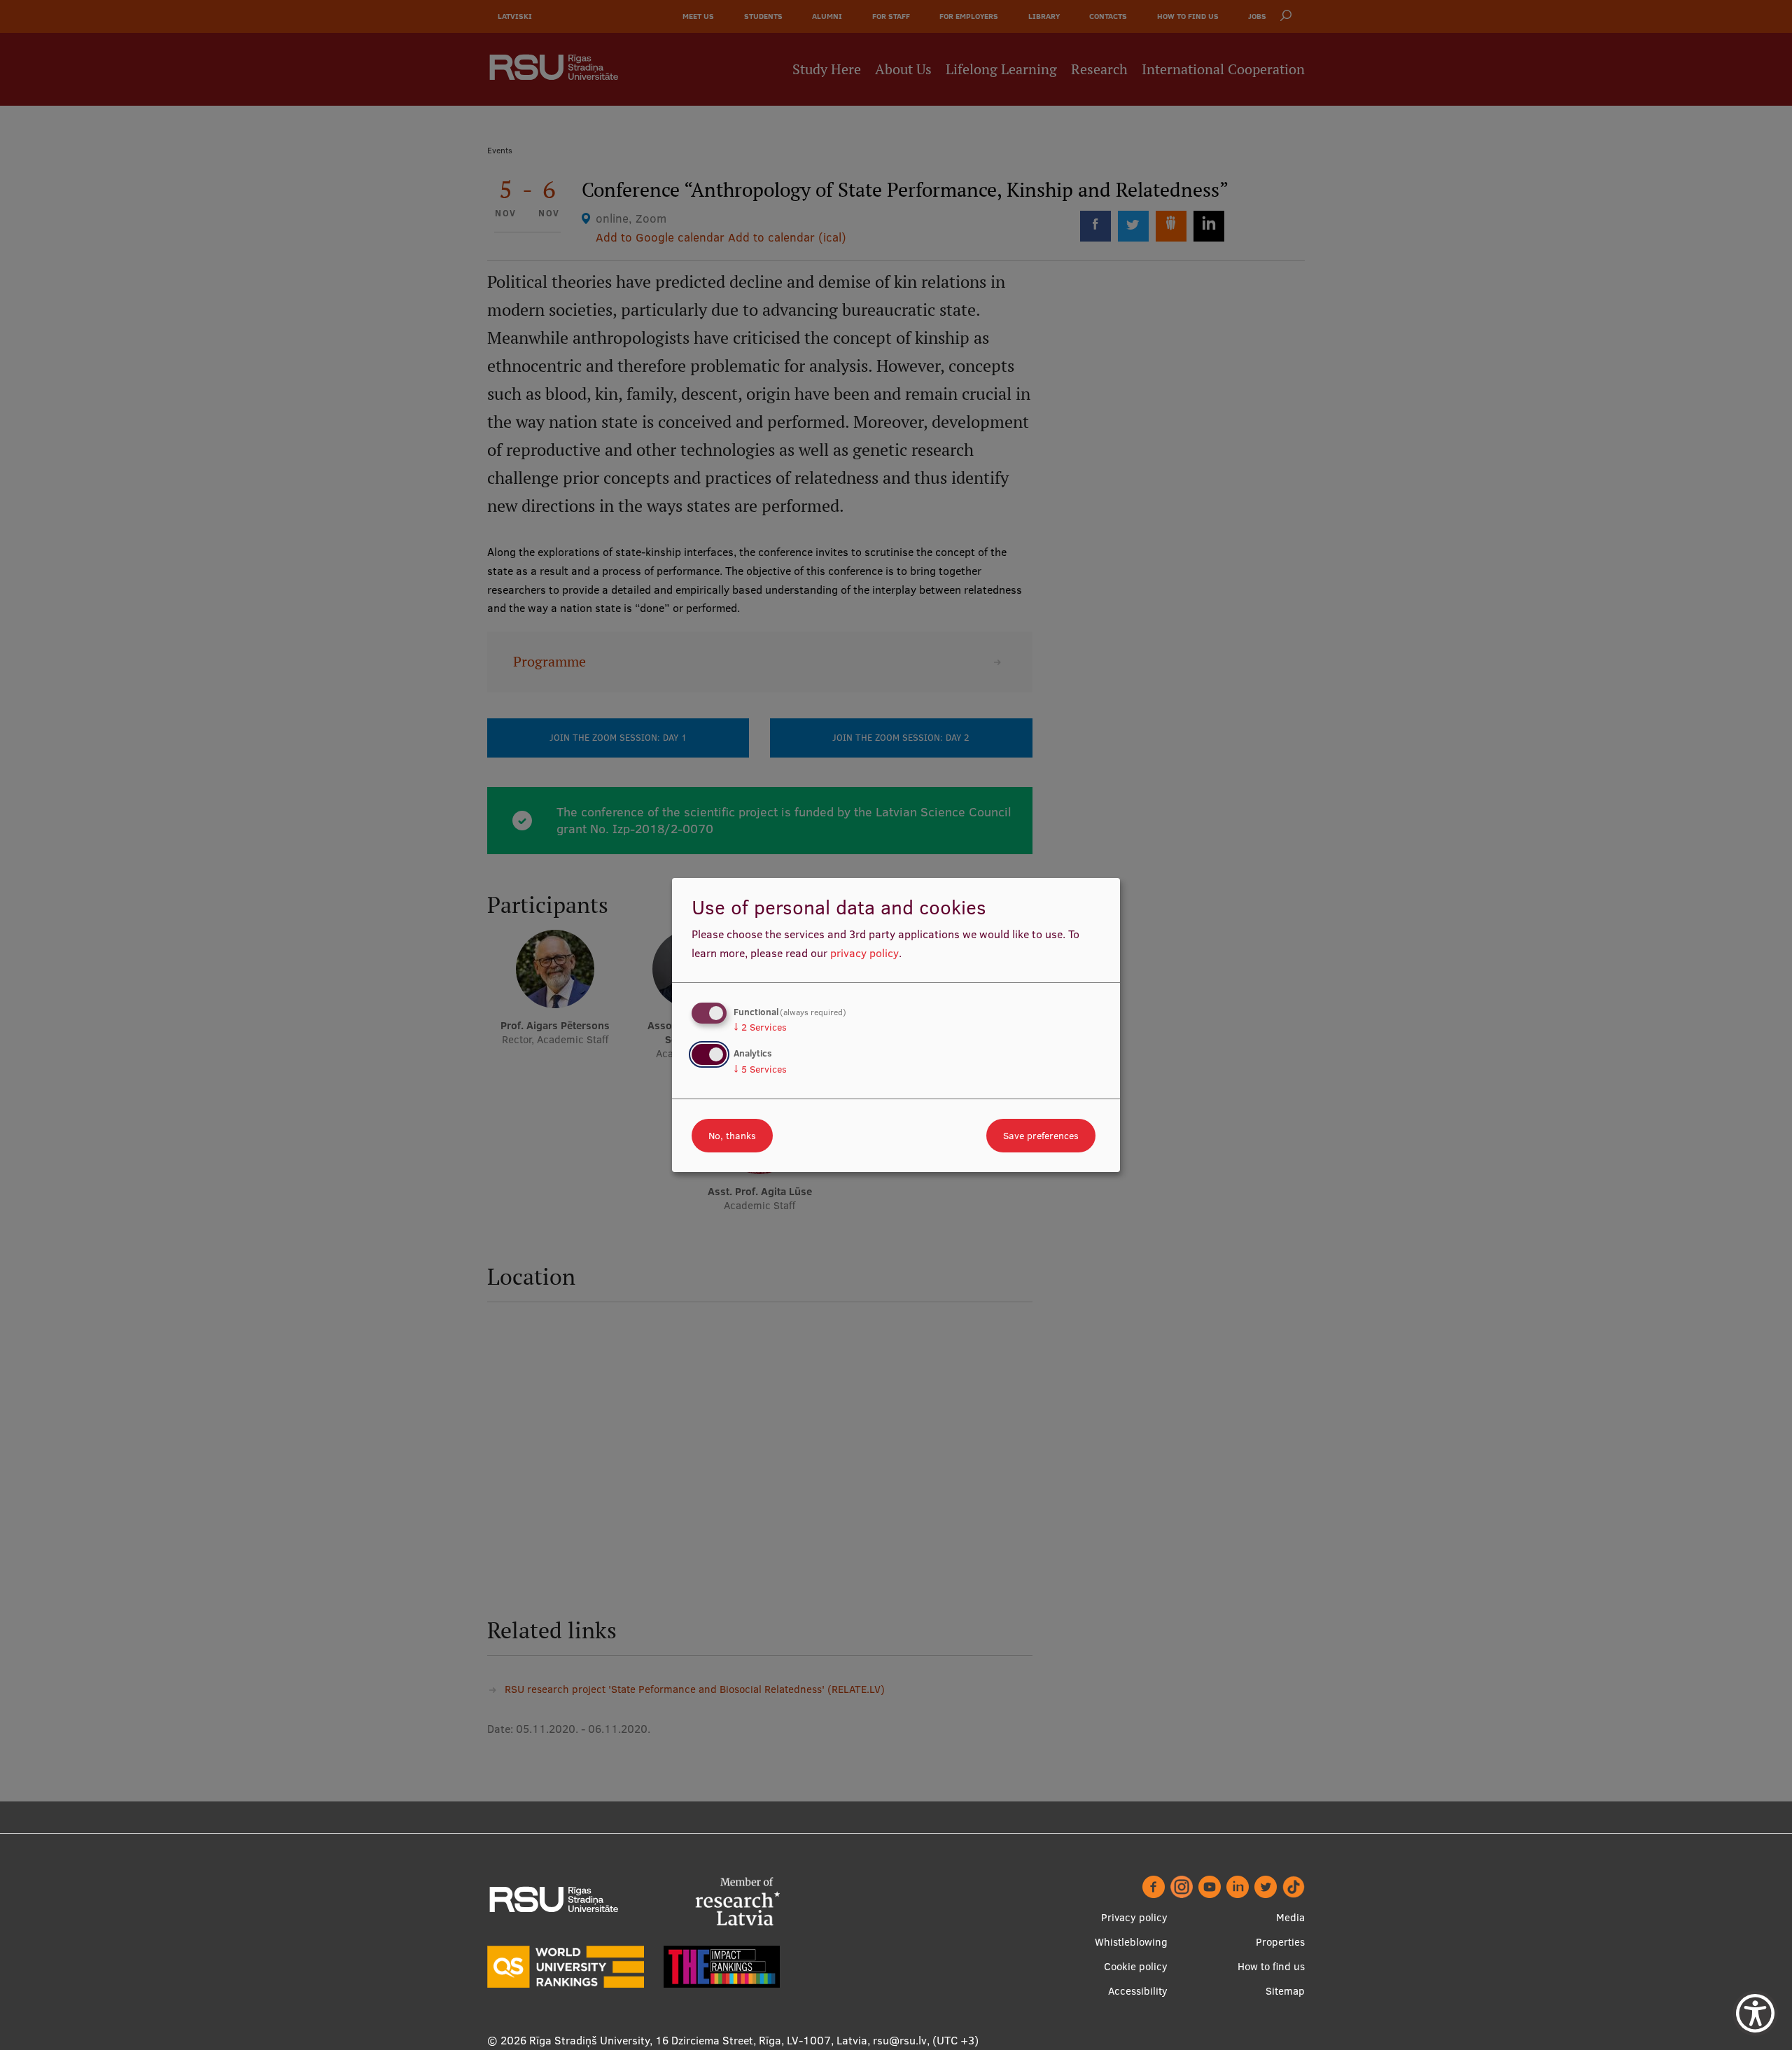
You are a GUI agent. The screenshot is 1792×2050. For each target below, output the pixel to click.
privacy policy (864, 953)
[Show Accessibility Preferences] (1755, 2013)
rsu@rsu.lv (900, 2040)
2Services (760, 1027)
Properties (1280, 1942)
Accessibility (1138, 1991)
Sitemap (1285, 1991)
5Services (760, 1069)
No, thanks (732, 1136)
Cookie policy (1136, 1966)
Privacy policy (1134, 1917)
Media (1290, 1917)
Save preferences (1041, 1136)
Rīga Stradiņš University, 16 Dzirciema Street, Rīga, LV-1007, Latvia (698, 2040)
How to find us (1271, 1966)
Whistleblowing (1131, 1942)
